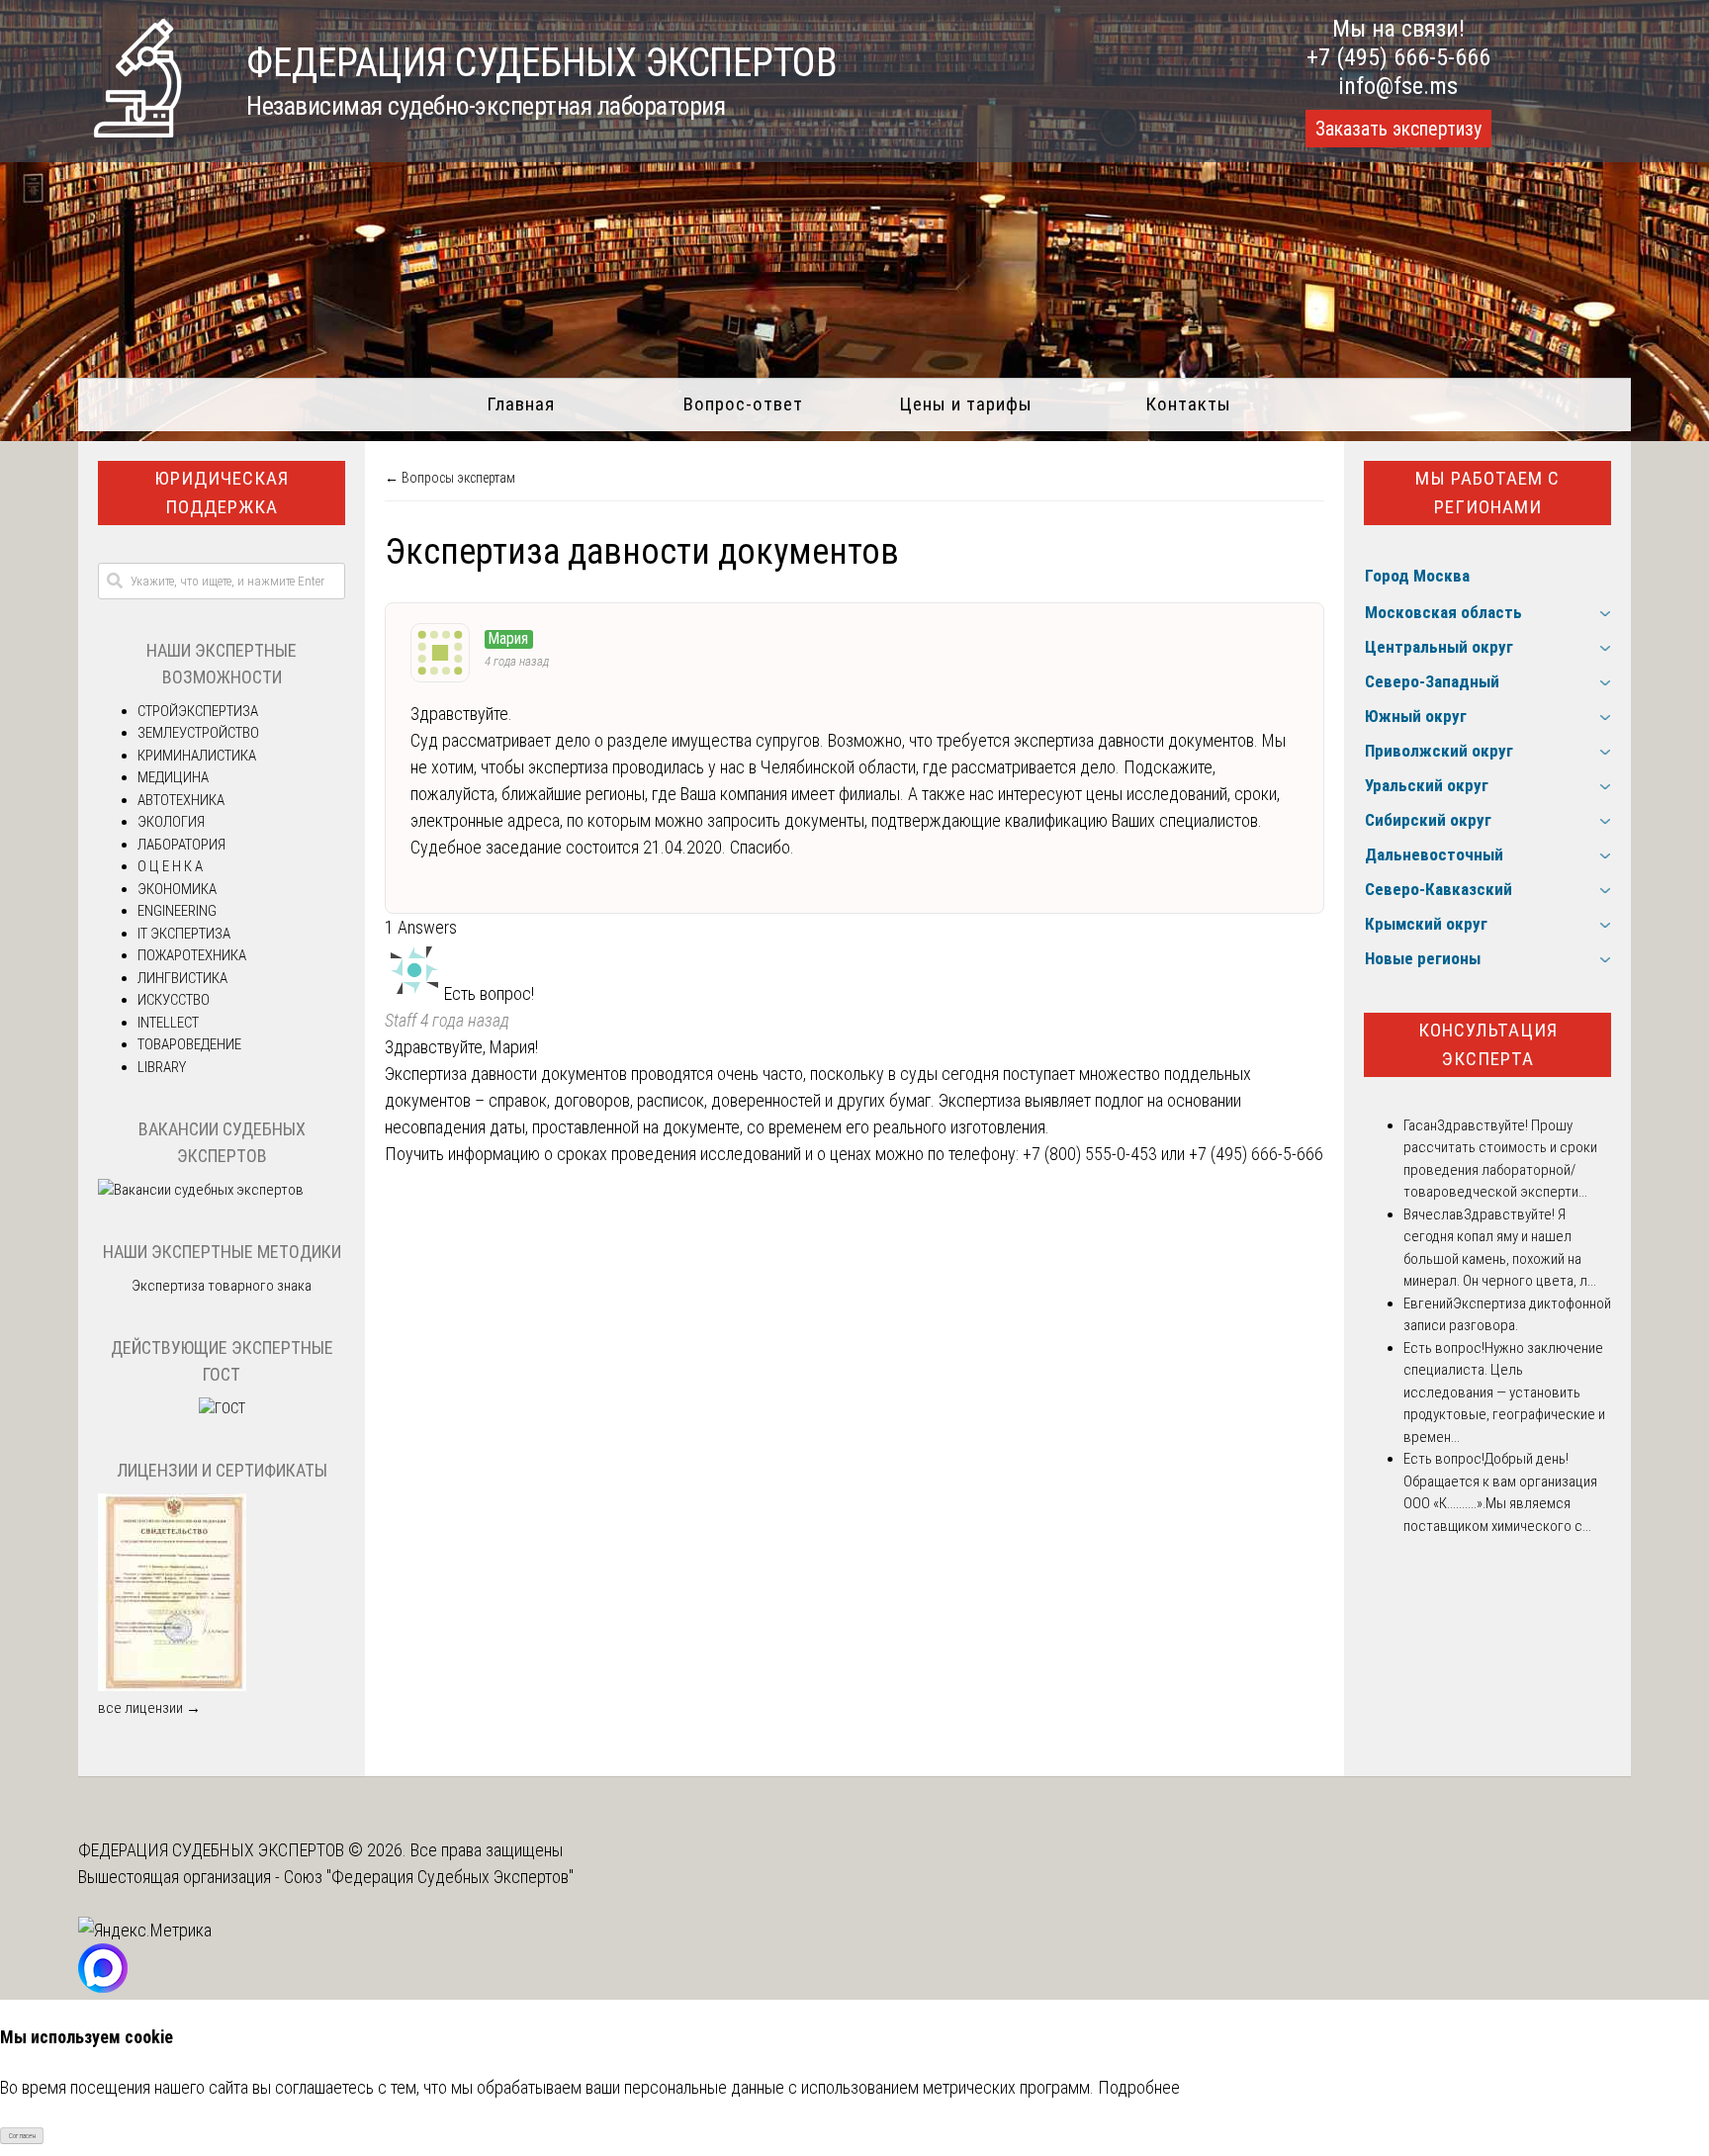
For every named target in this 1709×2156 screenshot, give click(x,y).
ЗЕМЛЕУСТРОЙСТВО (198, 733)
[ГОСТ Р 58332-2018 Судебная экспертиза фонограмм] (222, 1408)
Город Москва (1417, 576)
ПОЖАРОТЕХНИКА (192, 955)
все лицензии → (149, 1708)
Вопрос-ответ (743, 404)
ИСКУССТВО (174, 1000)
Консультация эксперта (1488, 1044)
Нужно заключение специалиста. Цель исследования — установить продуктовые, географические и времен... (1504, 1392)
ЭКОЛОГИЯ (171, 822)
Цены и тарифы (966, 404)
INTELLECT (168, 1023)
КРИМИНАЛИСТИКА (197, 756)
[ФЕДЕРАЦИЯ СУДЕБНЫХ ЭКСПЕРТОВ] (137, 131)
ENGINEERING (177, 911)
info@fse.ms (1398, 86)
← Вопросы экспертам (450, 478)
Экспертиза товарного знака (222, 1286)
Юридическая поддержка (222, 493)
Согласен (22, 2136)
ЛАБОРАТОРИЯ (181, 845)
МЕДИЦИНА (173, 777)
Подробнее (1139, 2087)
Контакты (1188, 404)
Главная (521, 404)
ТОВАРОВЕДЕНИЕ (189, 1044)
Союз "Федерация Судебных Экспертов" (429, 1877)
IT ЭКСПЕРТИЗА (184, 934)
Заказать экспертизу (1398, 129)
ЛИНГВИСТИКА (182, 978)
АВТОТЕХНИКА (181, 800)
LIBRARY (162, 1067)
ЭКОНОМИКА (177, 889)
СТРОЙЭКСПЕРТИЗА (198, 711)
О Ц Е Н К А (170, 866)
